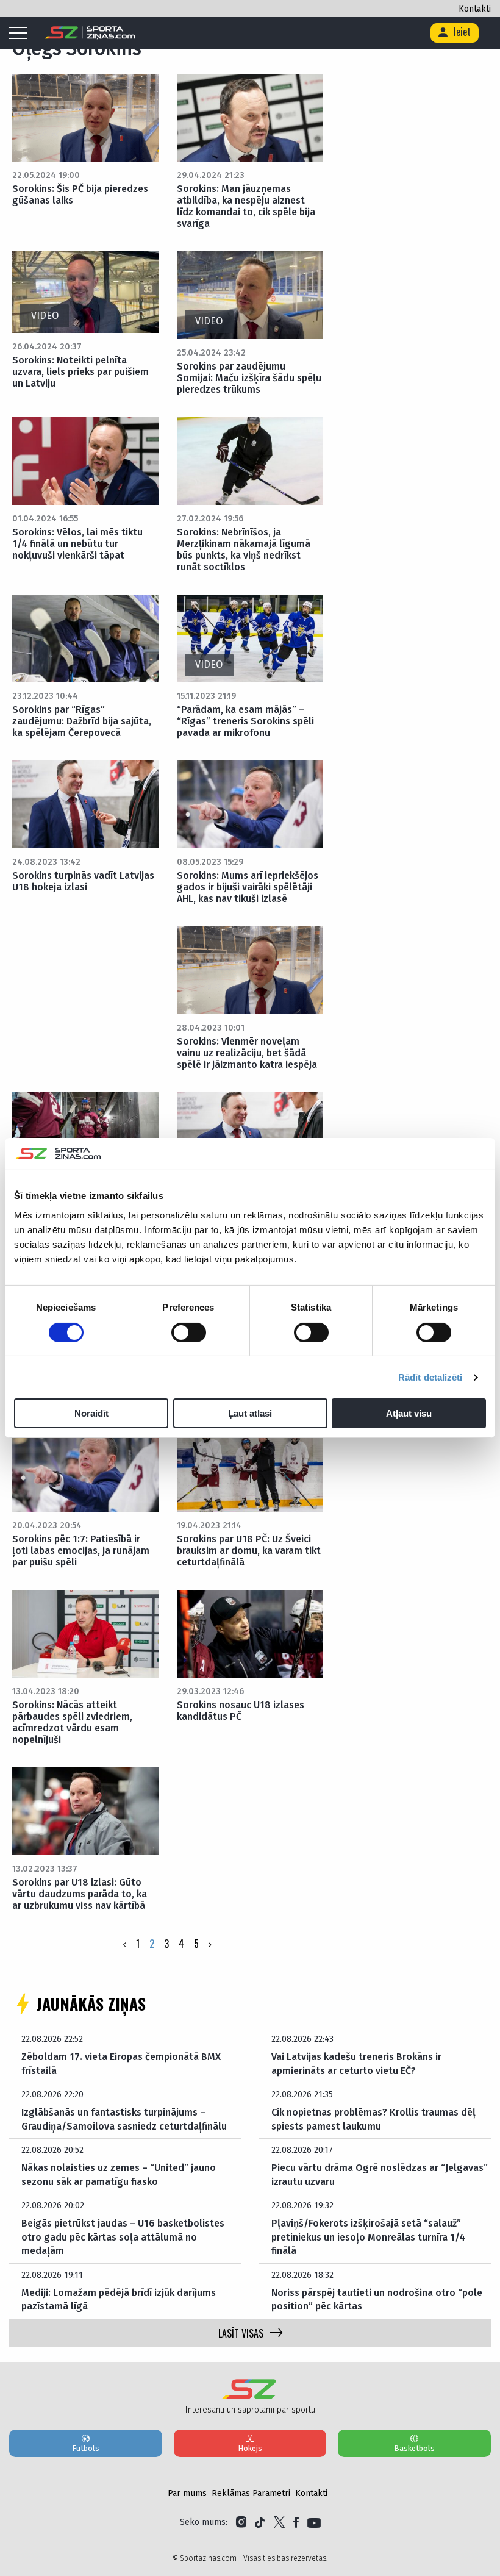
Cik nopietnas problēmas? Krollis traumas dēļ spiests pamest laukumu (373, 2119)
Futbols (86, 2448)
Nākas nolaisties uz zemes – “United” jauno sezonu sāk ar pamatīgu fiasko (119, 2174)
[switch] (189, 1333)
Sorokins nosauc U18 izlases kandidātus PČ (241, 1711)
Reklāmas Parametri (251, 2493)
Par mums (187, 2493)
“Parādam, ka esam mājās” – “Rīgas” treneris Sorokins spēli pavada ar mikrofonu (245, 721)
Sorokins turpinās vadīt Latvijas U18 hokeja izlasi (83, 881)
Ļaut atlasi (250, 1413)
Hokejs (250, 2448)
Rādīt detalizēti (430, 1377)
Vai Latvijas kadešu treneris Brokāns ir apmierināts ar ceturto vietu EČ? (356, 2063)
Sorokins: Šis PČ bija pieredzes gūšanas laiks (80, 195)
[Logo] (90, 33)
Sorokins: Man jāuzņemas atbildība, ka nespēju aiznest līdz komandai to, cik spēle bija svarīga (246, 206)
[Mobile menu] (21, 34)
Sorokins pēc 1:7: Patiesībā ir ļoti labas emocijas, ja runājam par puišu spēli (81, 1551)
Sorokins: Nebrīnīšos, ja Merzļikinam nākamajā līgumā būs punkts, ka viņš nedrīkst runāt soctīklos (244, 549)
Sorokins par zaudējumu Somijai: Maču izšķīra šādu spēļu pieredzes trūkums (249, 378)
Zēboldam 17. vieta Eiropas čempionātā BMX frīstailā (121, 2063)
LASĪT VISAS (241, 2333)
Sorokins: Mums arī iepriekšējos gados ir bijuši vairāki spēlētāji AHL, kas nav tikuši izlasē (248, 887)
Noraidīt (91, 1413)
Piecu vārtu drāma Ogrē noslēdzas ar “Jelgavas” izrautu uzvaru (380, 2174)
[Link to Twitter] (279, 2522)
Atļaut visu (409, 1413)
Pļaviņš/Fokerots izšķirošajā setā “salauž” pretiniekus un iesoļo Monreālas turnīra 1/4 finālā (368, 2237)
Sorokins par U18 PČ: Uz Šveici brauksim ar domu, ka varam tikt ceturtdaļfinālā (249, 1551)
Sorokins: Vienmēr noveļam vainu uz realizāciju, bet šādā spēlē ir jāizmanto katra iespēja (247, 1053)
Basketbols (414, 2448)
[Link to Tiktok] (260, 2522)
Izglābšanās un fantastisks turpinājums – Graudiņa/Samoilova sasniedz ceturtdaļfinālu (124, 2119)
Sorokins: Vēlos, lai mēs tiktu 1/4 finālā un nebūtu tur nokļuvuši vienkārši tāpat (77, 544)
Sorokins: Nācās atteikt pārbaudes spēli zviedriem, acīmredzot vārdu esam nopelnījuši (72, 1722)
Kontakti (475, 9)
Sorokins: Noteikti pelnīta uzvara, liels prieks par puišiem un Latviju (80, 372)
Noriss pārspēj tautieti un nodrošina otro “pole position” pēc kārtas (377, 2299)
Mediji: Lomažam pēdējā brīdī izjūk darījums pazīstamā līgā (119, 2299)
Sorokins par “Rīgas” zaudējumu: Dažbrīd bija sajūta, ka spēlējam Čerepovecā (82, 721)
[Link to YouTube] (314, 2522)
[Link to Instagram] (241, 2522)
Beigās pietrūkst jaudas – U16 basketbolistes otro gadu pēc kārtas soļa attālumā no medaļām (123, 2237)
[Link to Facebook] (296, 2522)
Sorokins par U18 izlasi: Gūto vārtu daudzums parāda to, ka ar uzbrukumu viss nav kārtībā (80, 1894)
